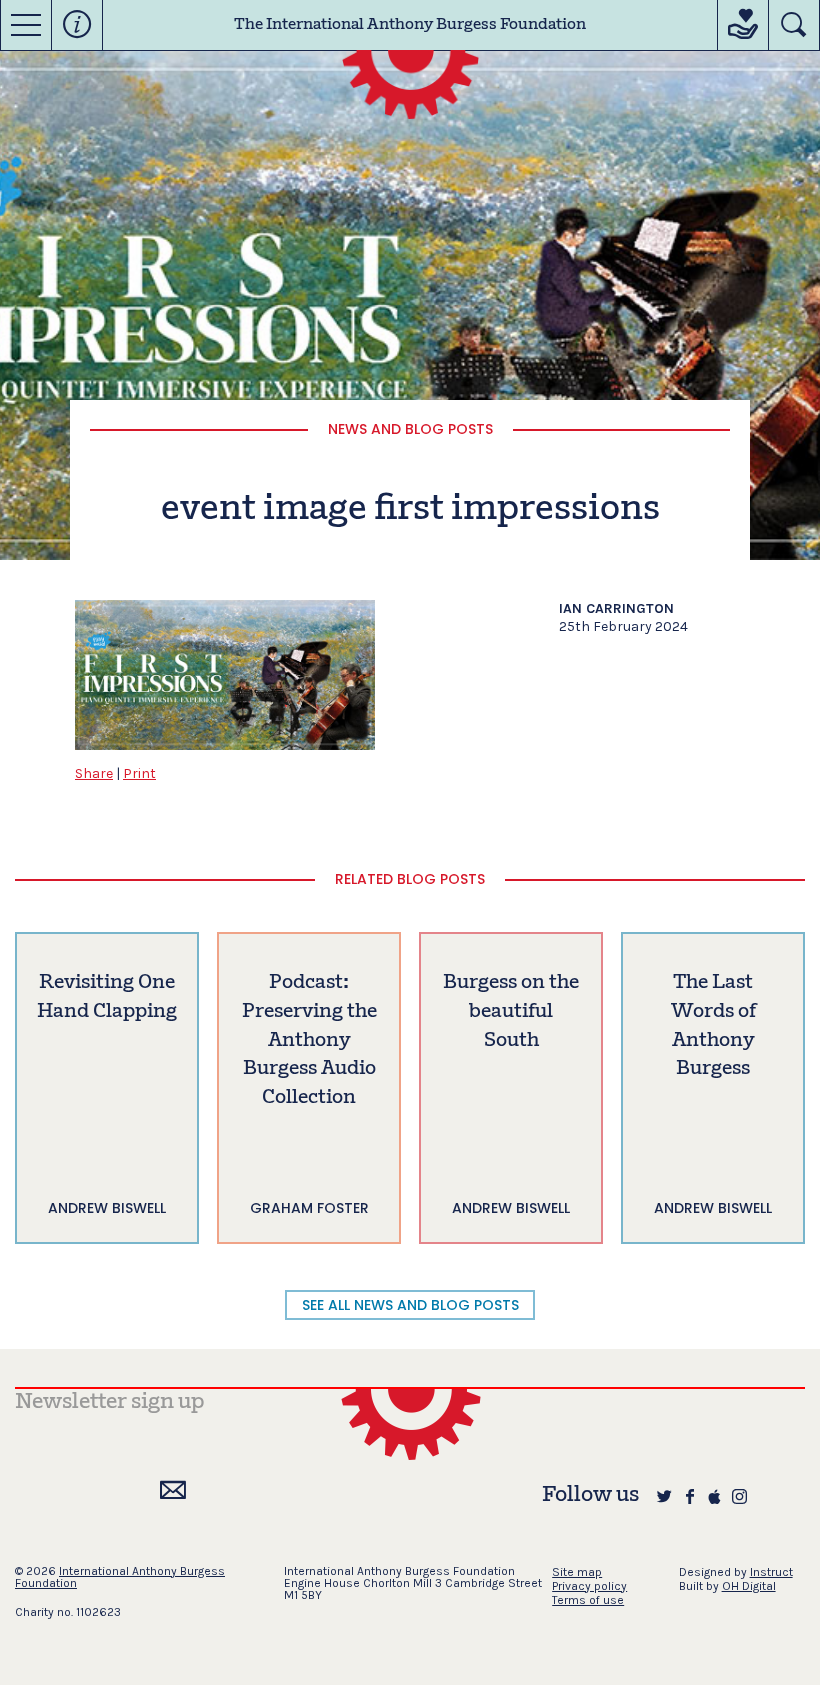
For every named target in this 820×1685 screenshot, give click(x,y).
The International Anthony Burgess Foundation (410, 25)
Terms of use (588, 1600)
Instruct (771, 1572)
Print (139, 773)
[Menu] (26, 25)
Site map (577, 1572)
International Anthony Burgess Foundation (120, 1577)
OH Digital (749, 1586)
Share (94, 773)
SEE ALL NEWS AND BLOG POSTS (410, 1305)
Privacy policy (589, 1586)
